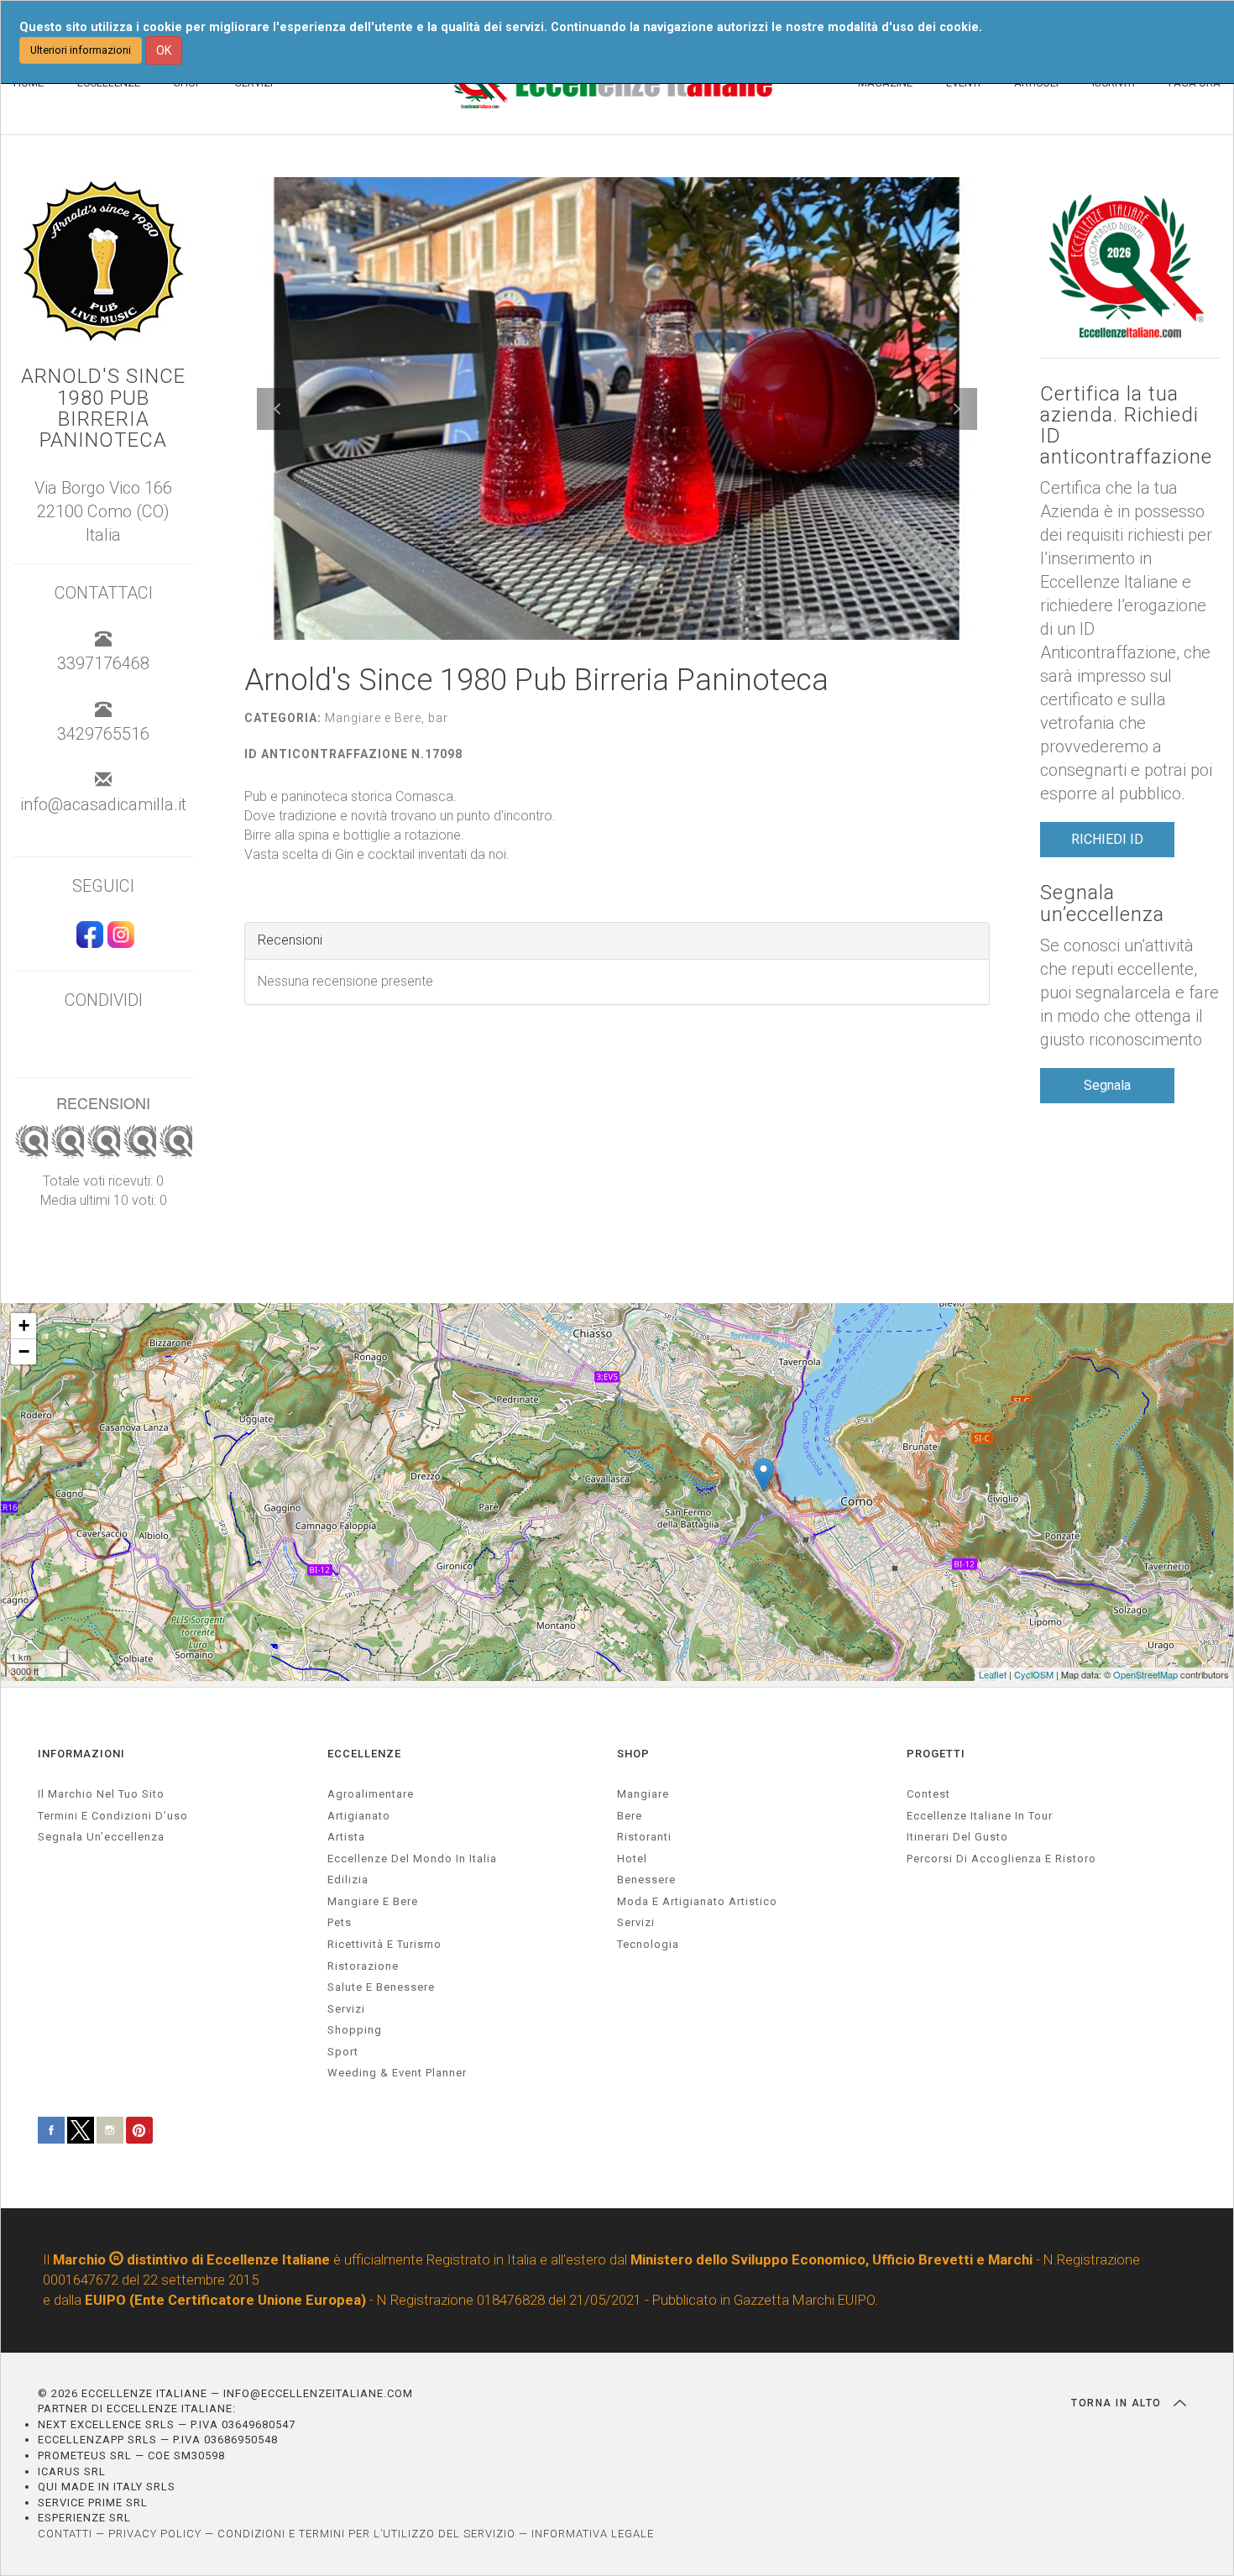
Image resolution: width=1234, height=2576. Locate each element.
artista (346, 1837)
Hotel (632, 1859)
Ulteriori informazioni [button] (81, 50)
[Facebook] (88, 942)
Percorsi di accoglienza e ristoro (1001, 1859)
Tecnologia (648, 1944)
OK (164, 50)
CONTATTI (65, 2534)
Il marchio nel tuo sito (101, 1794)
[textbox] (617, 826)
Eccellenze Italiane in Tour (980, 1816)
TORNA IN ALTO (1118, 2403)
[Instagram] (119, 942)
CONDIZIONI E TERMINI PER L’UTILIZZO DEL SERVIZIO (366, 2534)
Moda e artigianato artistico (697, 1901)
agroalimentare (371, 1794)
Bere (630, 1816)
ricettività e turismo (384, 1944)
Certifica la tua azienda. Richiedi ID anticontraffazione (1126, 426)
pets (340, 1922)
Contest (928, 1794)
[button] (278, 409)
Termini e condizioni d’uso (113, 1816)
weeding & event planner (397, 2073)
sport (343, 2052)
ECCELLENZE (364, 1754)
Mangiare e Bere (373, 1901)
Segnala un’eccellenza (1102, 903)
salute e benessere (381, 1987)
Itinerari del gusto (957, 1837)
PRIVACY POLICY (155, 2534)
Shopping (355, 2030)
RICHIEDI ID (1107, 839)
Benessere (646, 1880)
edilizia (348, 1880)
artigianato (359, 1816)
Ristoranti (644, 1837)
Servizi (636, 1922)
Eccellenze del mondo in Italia (412, 1859)
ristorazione (363, 1966)
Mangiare (643, 1794)
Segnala (1107, 1085)
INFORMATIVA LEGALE (593, 2534)
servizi (346, 2009)
